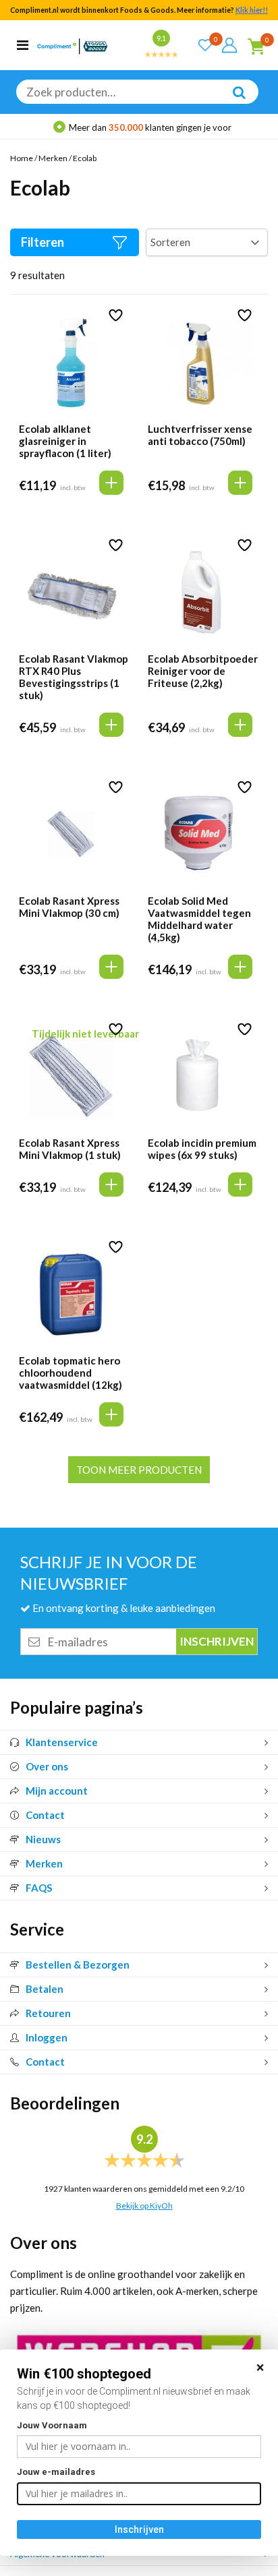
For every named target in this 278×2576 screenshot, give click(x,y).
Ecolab (85, 158)
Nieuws (43, 1839)
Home (22, 158)
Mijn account (57, 1791)
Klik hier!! (252, 10)
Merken (53, 158)
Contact (45, 1815)
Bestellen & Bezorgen (78, 1965)
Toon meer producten (139, 1470)
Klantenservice (62, 1742)
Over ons (47, 1766)
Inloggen (47, 2037)
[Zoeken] (232, 102)
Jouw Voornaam (52, 2425)
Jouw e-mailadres (56, 2472)
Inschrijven (139, 2529)
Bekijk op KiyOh (144, 2206)
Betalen (45, 1989)
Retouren (48, 2013)
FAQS (39, 1888)
